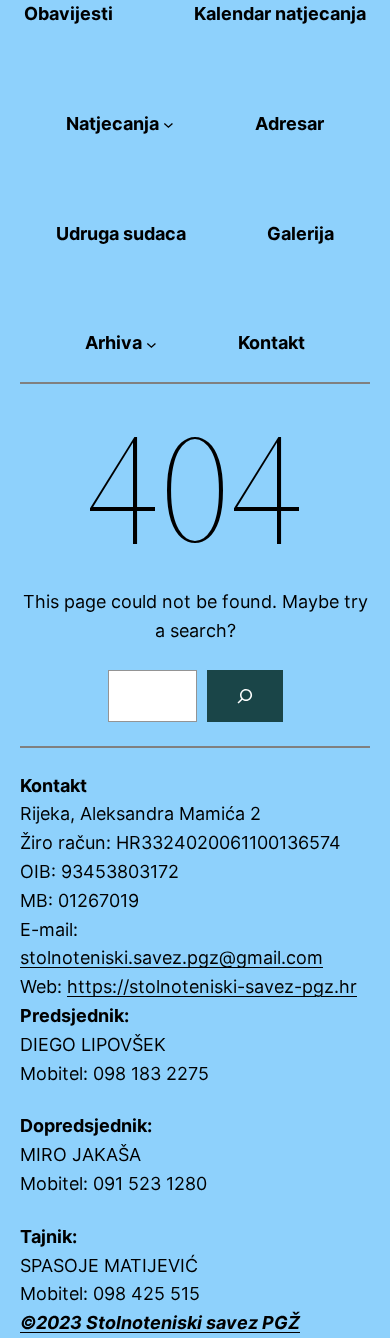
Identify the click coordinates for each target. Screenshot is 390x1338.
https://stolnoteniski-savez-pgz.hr (212, 986)
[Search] (245, 696)
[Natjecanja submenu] (168, 124)
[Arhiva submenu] (151, 343)
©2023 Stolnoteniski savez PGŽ (160, 1322)
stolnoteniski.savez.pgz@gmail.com (171, 957)
